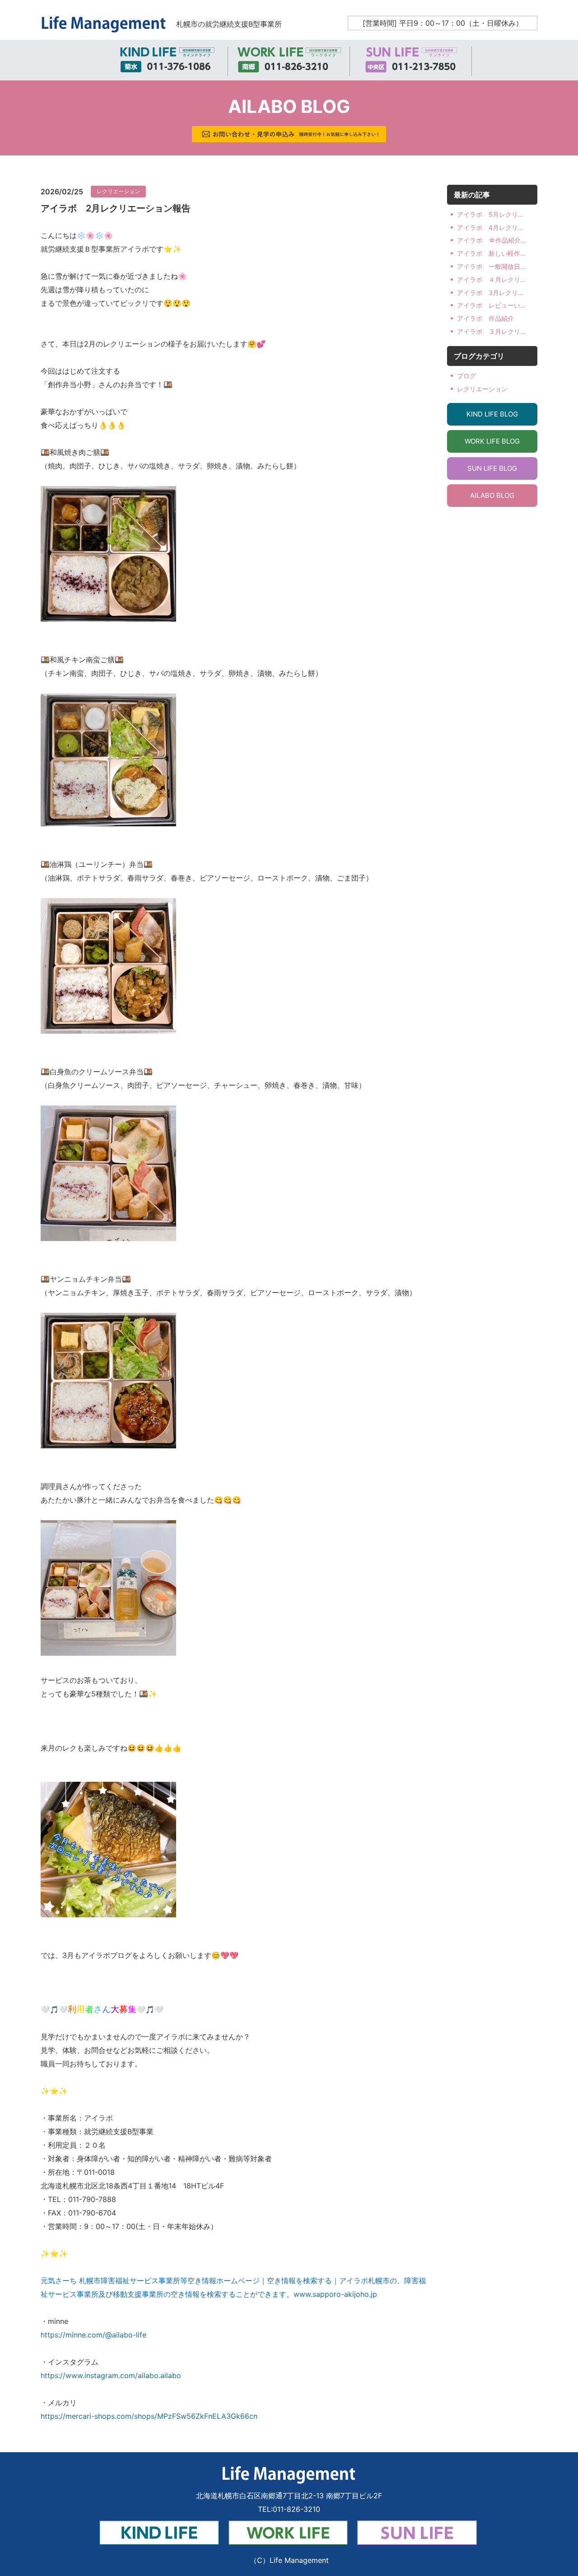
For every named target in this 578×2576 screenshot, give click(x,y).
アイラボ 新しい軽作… (491, 253)
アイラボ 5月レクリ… (490, 214)
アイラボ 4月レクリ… (490, 227)
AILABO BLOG (492, 495)
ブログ (466, 376)
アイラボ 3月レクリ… (490, 293)
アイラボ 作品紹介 (485, 318)
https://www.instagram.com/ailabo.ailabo (111, 2375)
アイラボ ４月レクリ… (491, 279)
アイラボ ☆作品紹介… (492, 240)
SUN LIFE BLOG (492, 468)
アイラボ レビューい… (491, 305)
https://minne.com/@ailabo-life (93, 2335)
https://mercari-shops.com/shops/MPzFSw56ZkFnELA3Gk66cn (149, 2416)
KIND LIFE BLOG (492, 414)
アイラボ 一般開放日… (491, 266)
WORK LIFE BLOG (492, 441)
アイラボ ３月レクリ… (491, 331)
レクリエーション (118, 191)
